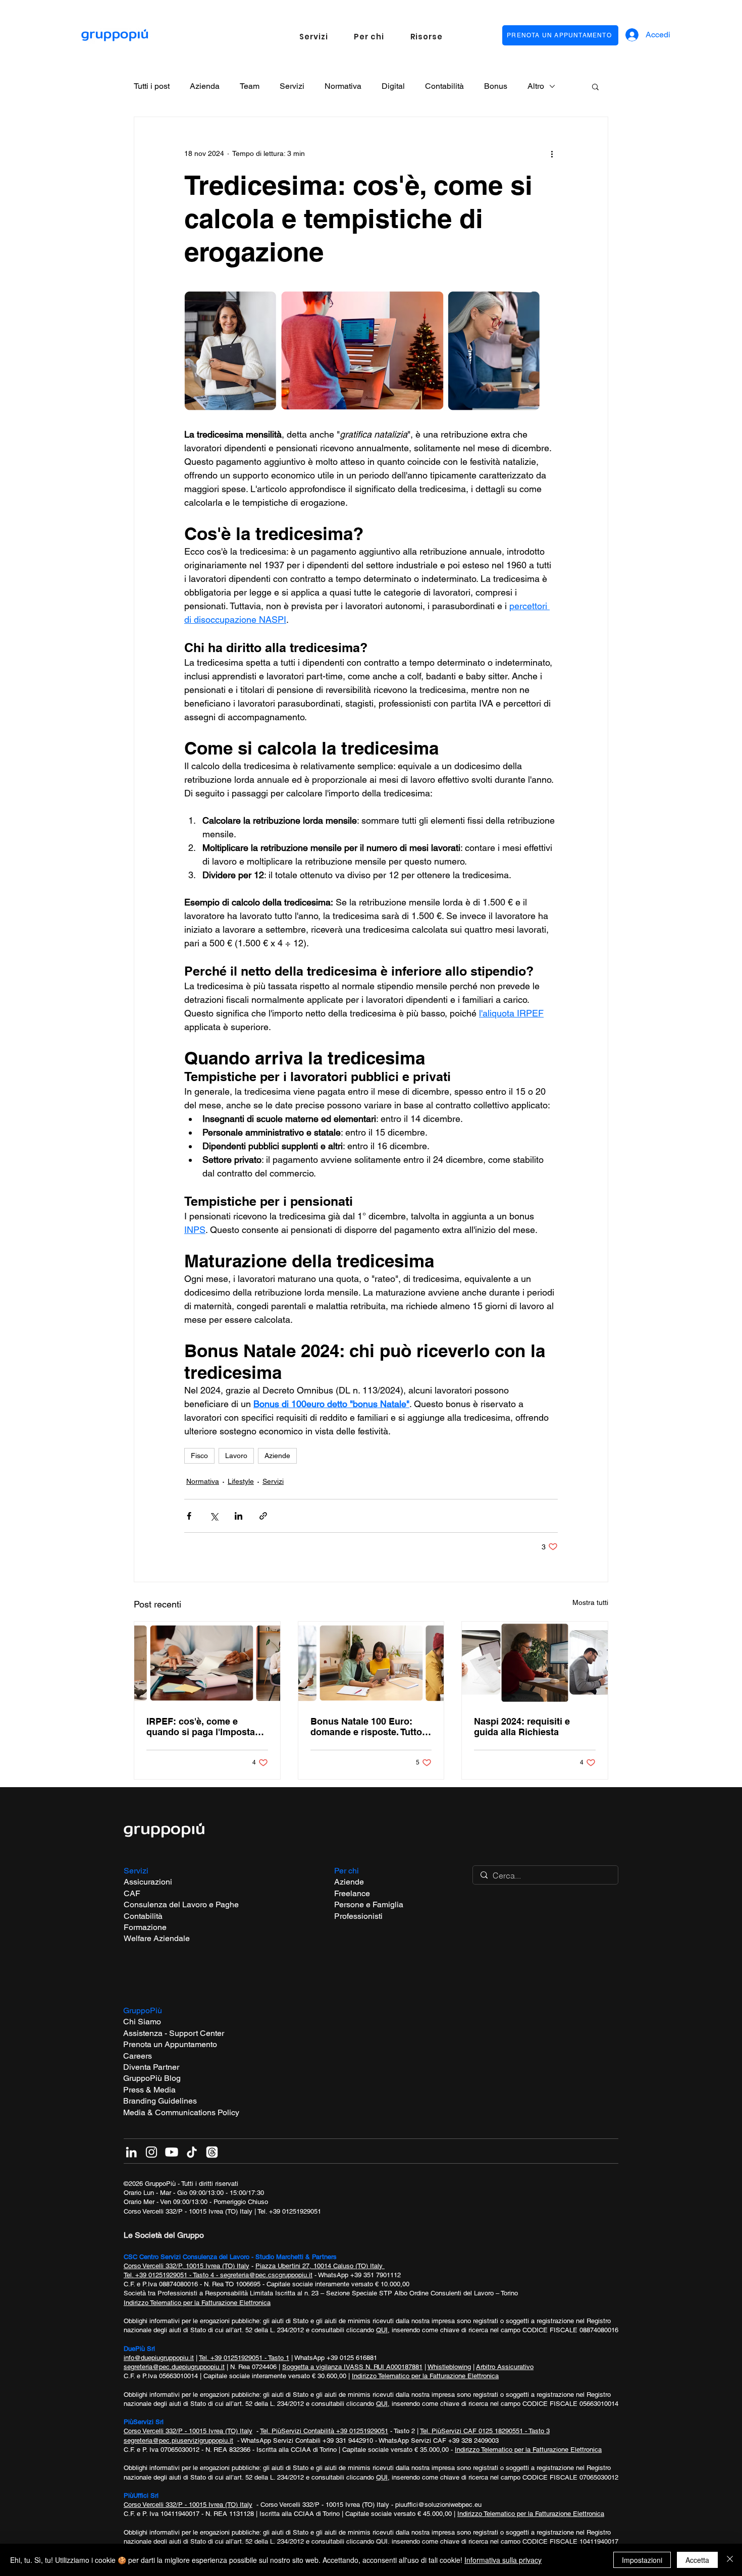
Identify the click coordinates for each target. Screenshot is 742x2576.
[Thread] (212, 2152)
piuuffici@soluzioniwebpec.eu (438, 2505)
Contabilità (444, 86)
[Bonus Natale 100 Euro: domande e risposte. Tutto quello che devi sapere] (371, 1662)
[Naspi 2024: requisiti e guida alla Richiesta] (535, 1662)
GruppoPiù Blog (152, 2078)
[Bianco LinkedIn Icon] (131, 2152)
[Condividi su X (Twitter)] (214, 1516)
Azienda (205, 86)
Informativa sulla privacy (503, 2560)
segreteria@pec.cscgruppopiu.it (266, 2275)
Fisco (199, 1456)
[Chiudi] (730, 2560)
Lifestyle (241, 1481)
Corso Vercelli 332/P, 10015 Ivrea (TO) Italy (187, 2266)
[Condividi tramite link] (263, 1516)
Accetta (697, 2560)
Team (250, 86)
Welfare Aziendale (157, 1938)
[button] (313, 37)
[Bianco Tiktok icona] (192, 2152)
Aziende (277, 1456)
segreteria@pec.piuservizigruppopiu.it (178, 2440)
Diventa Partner (151, 2067)
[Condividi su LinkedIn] (238, 1516)
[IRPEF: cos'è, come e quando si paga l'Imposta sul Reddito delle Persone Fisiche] (207, 1662)
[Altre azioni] (552, 153)
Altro (536, 86)
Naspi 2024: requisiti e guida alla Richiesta (522, 1727)
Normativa (343, 86)
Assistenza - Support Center (174, 2033)
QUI (382, 2330)
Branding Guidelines (160, 2101)
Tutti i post (152, 86)
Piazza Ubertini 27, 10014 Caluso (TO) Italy (320, 2266)
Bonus (496, 86)
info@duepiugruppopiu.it (159, 2358)
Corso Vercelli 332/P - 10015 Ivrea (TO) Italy (188, 2211)
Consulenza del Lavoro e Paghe (181, 1904)
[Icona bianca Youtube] (172, 2152)
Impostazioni (642, 2560)
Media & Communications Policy (181, 2112)
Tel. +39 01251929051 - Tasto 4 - (172, 2275)
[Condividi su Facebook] (189, 1516)
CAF (132, 1893)
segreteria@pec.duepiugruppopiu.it (174, 2367)
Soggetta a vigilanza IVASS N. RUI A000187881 (352, 2367)
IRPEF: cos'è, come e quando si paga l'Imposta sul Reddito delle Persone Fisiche (202, 1727)
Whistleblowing (449, 2367)
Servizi (292, 86)
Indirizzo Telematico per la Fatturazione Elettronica (197, 2303)
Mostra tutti (590, 1602)
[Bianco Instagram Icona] (151, 2152)
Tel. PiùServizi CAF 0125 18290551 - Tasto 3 (485, 2431)
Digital (393, 86)
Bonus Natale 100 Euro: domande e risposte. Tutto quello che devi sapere (366, 1727)
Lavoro (236, 1456)
